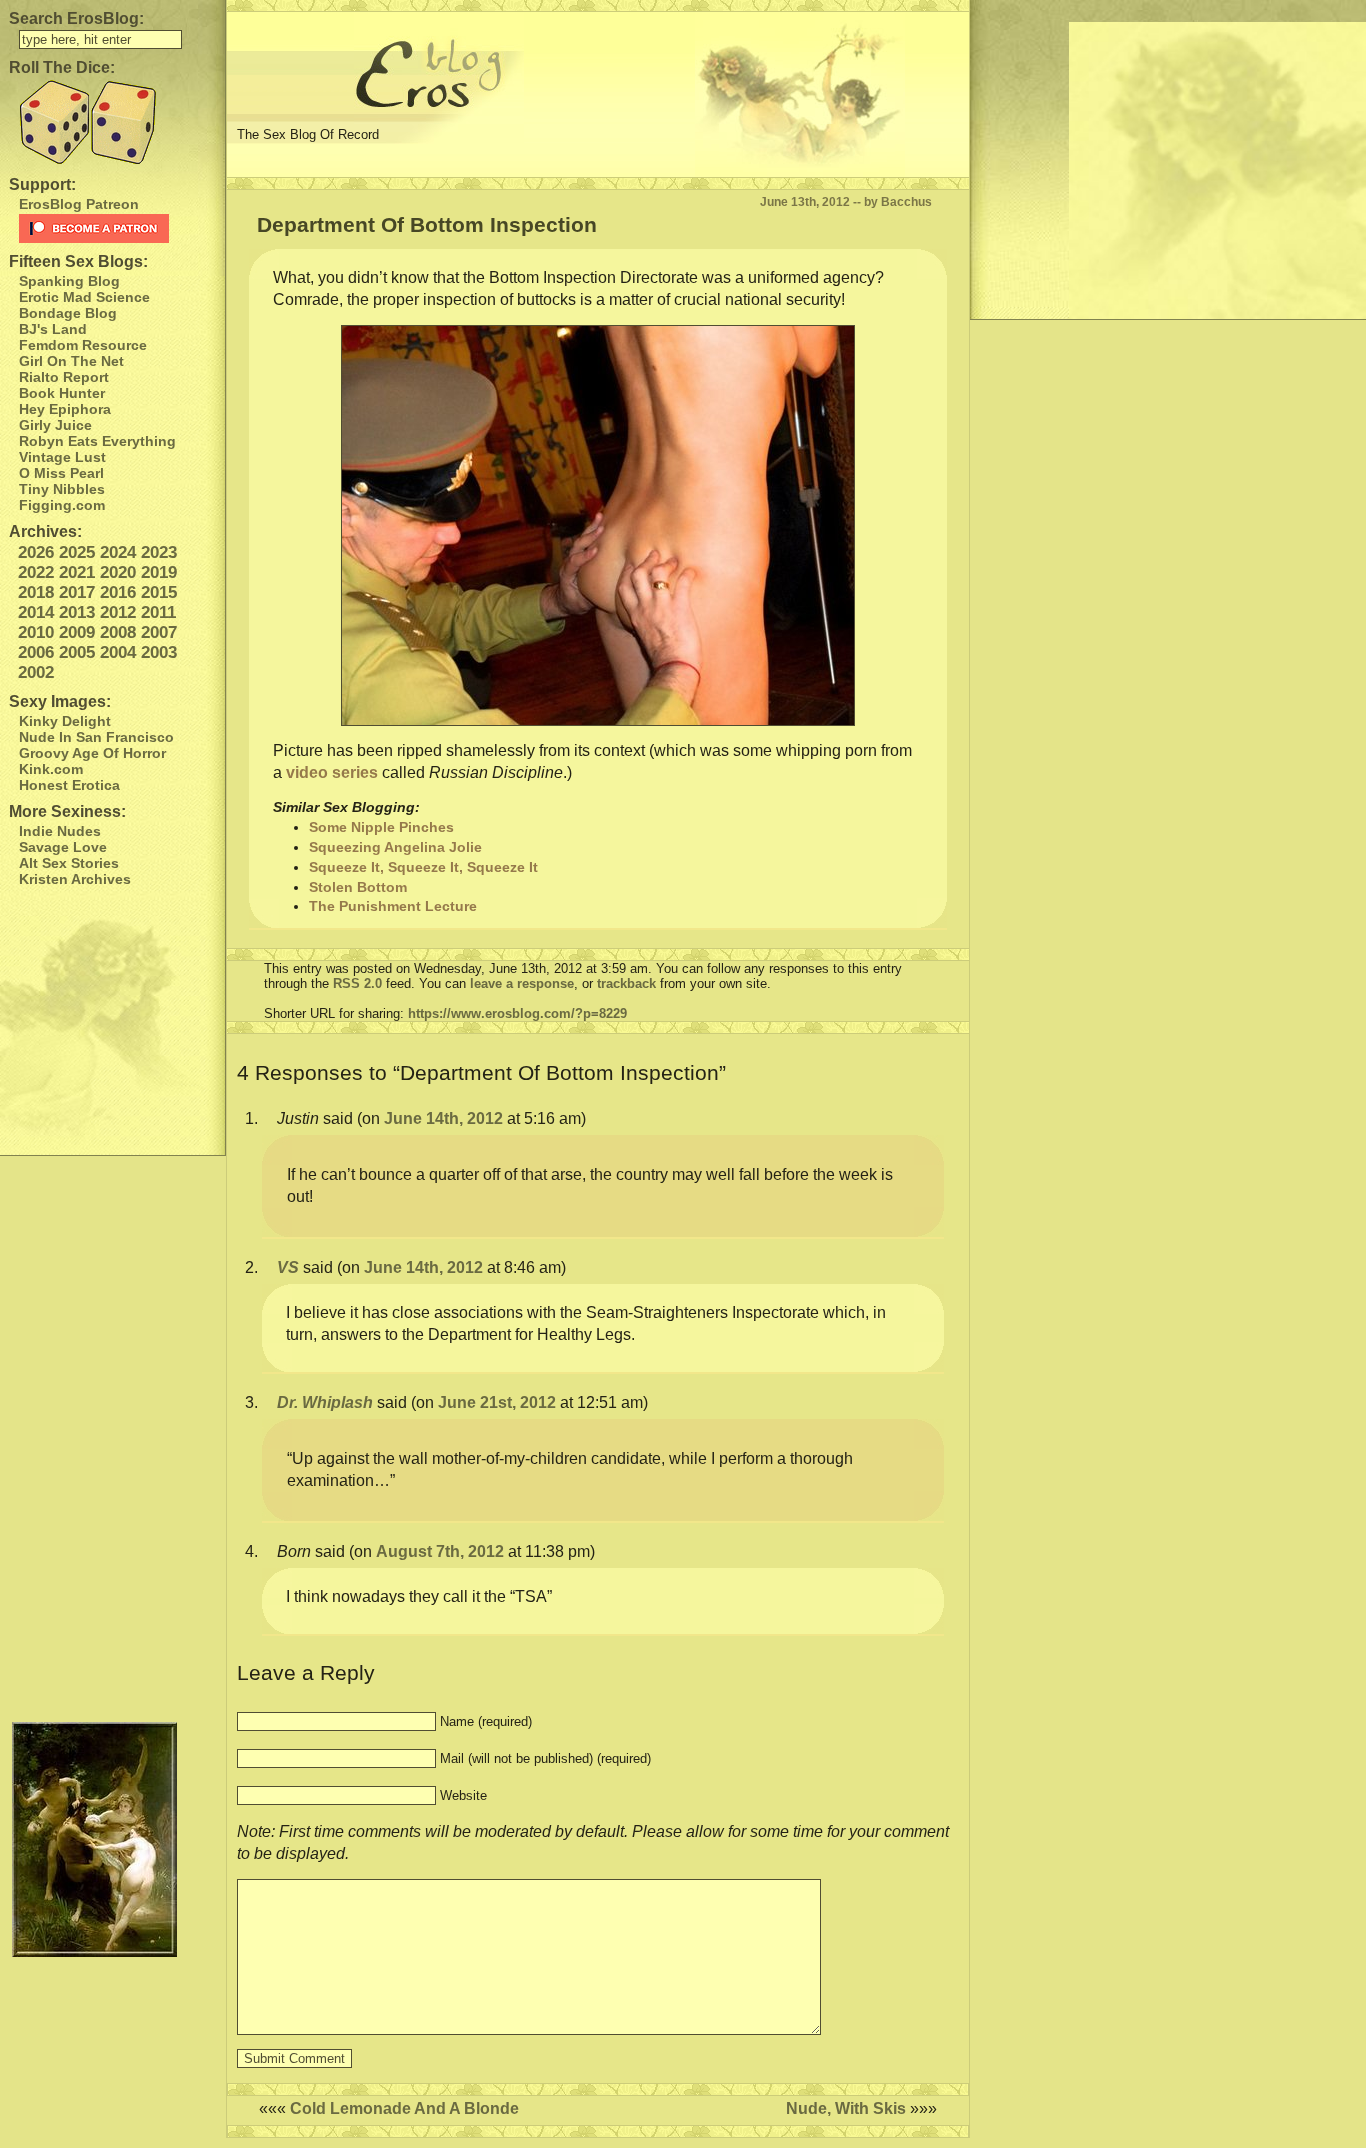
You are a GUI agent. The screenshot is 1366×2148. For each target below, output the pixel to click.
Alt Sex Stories (69, 863)
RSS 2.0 (357, 983)
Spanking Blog (69, 281)
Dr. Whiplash (325, 1402)
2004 (118, 652)
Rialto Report (64, 377)
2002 (36, 672)
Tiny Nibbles (62, 489)
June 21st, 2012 (497, 1402)
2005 (77, 652)
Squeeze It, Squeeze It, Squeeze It (423, 867)
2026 (36, 552)
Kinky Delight (65, 721)
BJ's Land (53, 329)
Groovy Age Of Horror (92, 753)
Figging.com (62, 505)
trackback (626, 983)
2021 (77, 572)
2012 (118, 612)
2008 (118, 632)
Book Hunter (62, 393)
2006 (36, 652)
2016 (118, 592)
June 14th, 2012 (443, 1118)
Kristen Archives (75, 879)
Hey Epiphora (65, 409)
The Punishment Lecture (393, 906)
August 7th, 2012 (440, 1551)
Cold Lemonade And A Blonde (404, 2108)
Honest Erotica (69, 785)
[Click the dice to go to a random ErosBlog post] (112, 122)
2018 (36, 592)
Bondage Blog (68, 313)
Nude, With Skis (846, 2108)
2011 (158, 612)
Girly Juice (55, 425)
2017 (77, 592)
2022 (36, 572)
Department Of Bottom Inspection (427, 224)
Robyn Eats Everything (97, 441)
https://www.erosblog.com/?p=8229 (517, 1013)
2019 (159, 572)
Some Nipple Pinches (381, 827)
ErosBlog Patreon (79, 204)
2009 (77, 632)
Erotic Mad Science (84, 297)
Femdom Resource (83, 345)
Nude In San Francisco (96, 737)
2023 (159, 552)
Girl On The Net (71, 361)
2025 (77, 552)
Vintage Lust (62, 457)
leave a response (522, 983)
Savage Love (63, 847)
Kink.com (51, 769)
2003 (159, 652)
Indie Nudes (60, 831)
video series (332, 772)
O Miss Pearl (61, 473)
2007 (159, 632)
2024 (118, 552)
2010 (36, 632)
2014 (36, 612)
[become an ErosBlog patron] (117, 228)
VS (288, 1267)
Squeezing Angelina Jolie (395, 847)
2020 (118, 572)
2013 (77, 612)
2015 (159, 592)
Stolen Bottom (358, 887)
